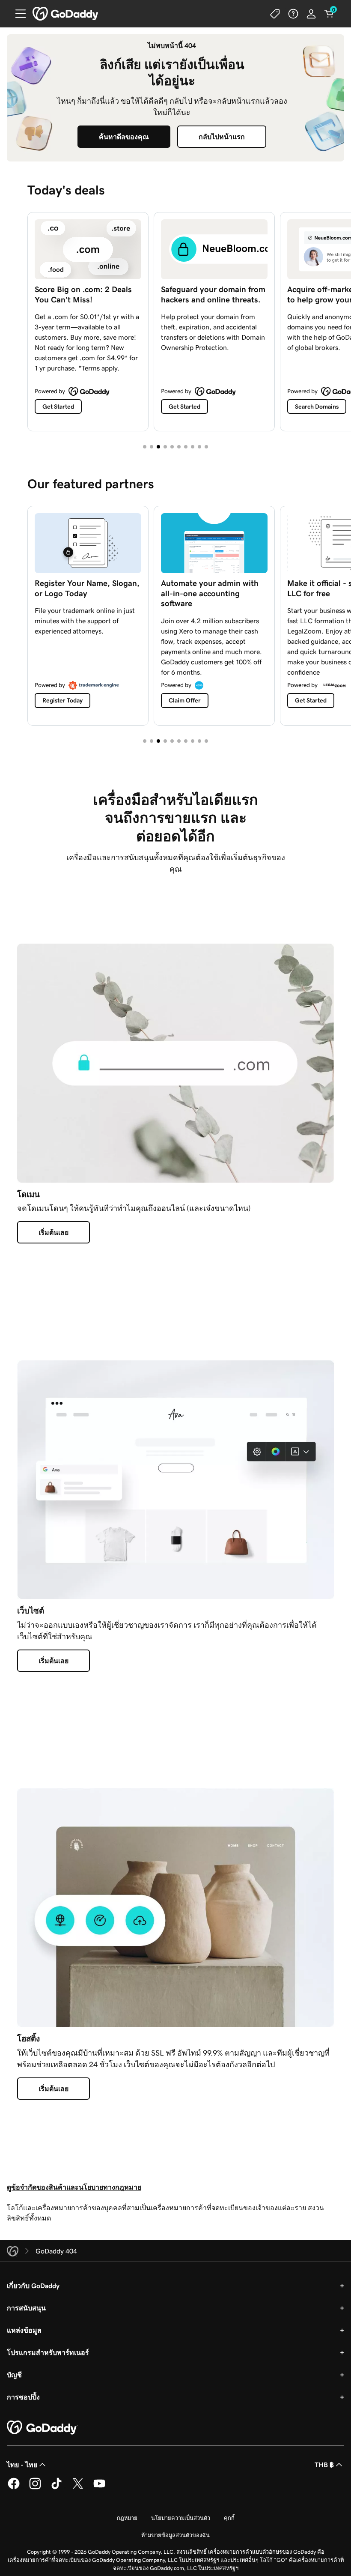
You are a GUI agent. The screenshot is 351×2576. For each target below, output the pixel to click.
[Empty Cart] (329, 14)
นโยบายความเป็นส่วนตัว (181, 2518)
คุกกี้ (229, 2518)
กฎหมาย (127, 2518)
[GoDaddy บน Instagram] (35, 2488)
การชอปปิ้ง (23, 2397)
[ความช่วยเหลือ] (293, 14)
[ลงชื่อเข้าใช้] (311, 14)
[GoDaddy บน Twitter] (78, 2488)
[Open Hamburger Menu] (17, 14)
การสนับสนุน (26, 2308)
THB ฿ (324, 2465)
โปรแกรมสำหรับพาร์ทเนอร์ (48, 2352)
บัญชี (14, 2375)
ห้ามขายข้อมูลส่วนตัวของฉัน (175, 2535)
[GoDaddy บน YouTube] (99, 2488)
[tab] (145, 447)
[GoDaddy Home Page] (42, 2428)
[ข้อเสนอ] (275, 14)
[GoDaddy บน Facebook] (14, 2488)
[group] (175, 320)
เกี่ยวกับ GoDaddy (33, 2286)
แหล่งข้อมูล (24, 2330)
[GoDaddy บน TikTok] (57, 2488)
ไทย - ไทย (22, 2465)
